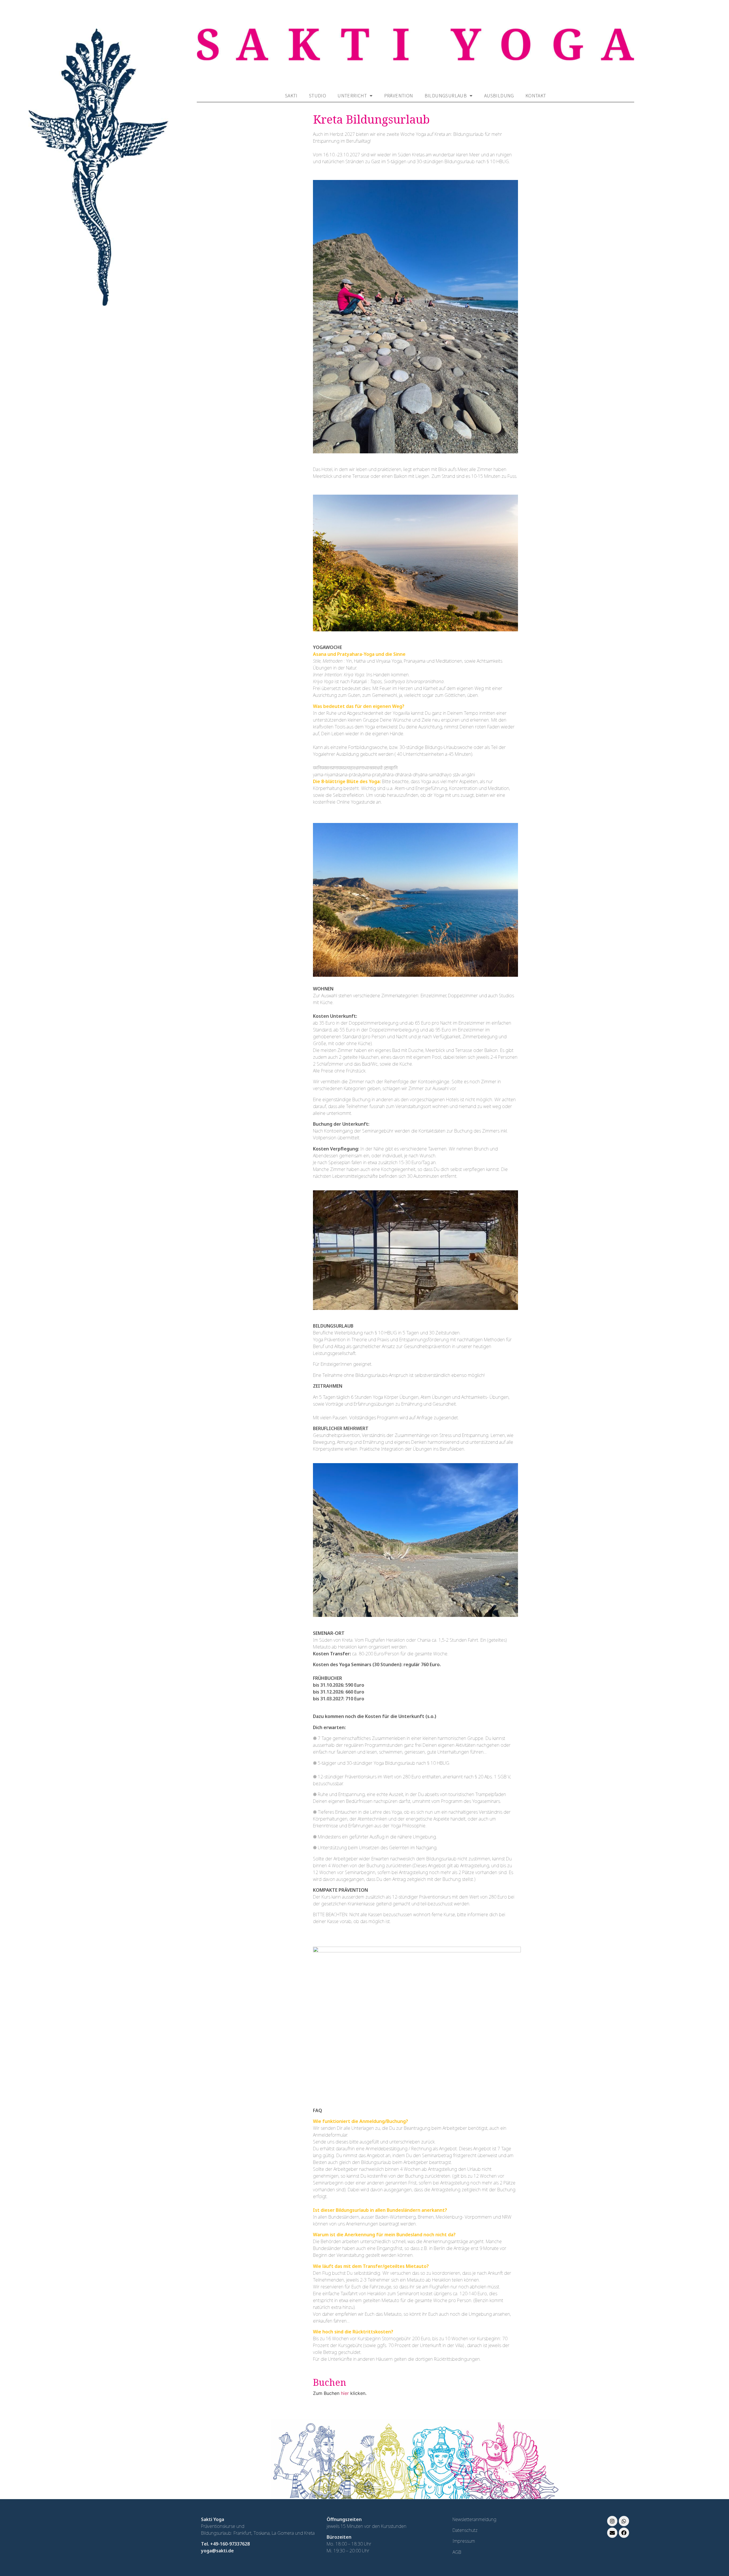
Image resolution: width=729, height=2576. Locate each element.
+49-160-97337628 (230, 2544)
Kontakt (536, 95)
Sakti (291, 95)
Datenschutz (465, 2530)
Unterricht (352, 95)
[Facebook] (624, 2533)
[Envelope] (612, 2533)
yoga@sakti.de (217, 2551)
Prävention (399, 95)
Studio (318, 95)
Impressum (464, 2541)
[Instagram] (612, 2521)
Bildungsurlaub (446, 95)
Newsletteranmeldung (474, 2519)
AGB (457, 2552)
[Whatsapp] (624, 2521)
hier (345, 2393)
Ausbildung (499, 95)
